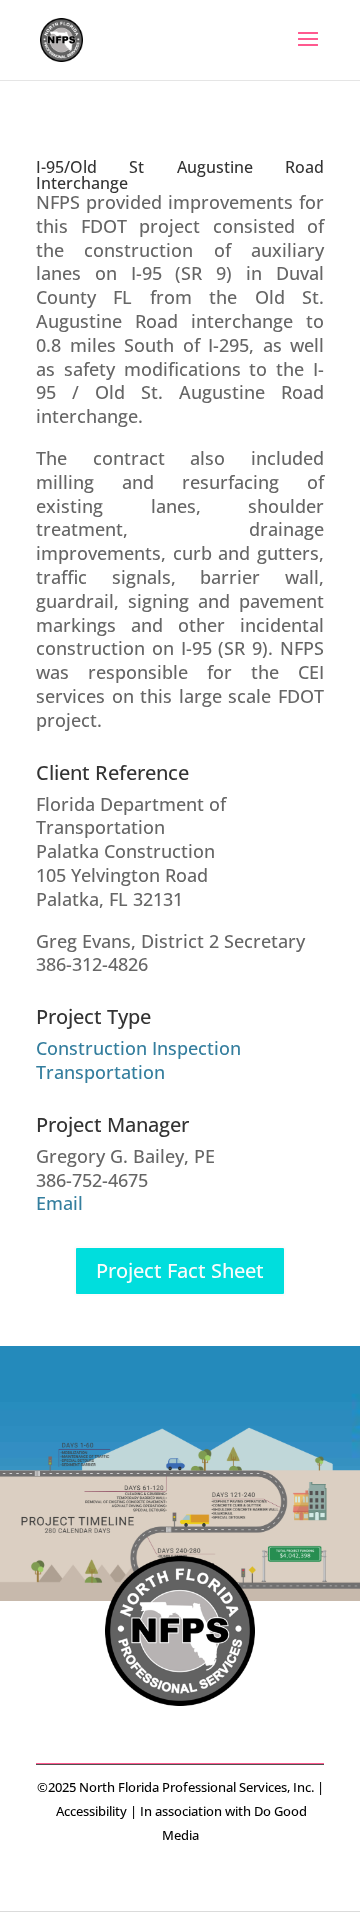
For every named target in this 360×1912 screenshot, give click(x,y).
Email (59, 1203)
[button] (308, 52)
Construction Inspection (138, 1048)
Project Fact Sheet (180, 1270)
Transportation (100, 1072)
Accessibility (91, 1811)
